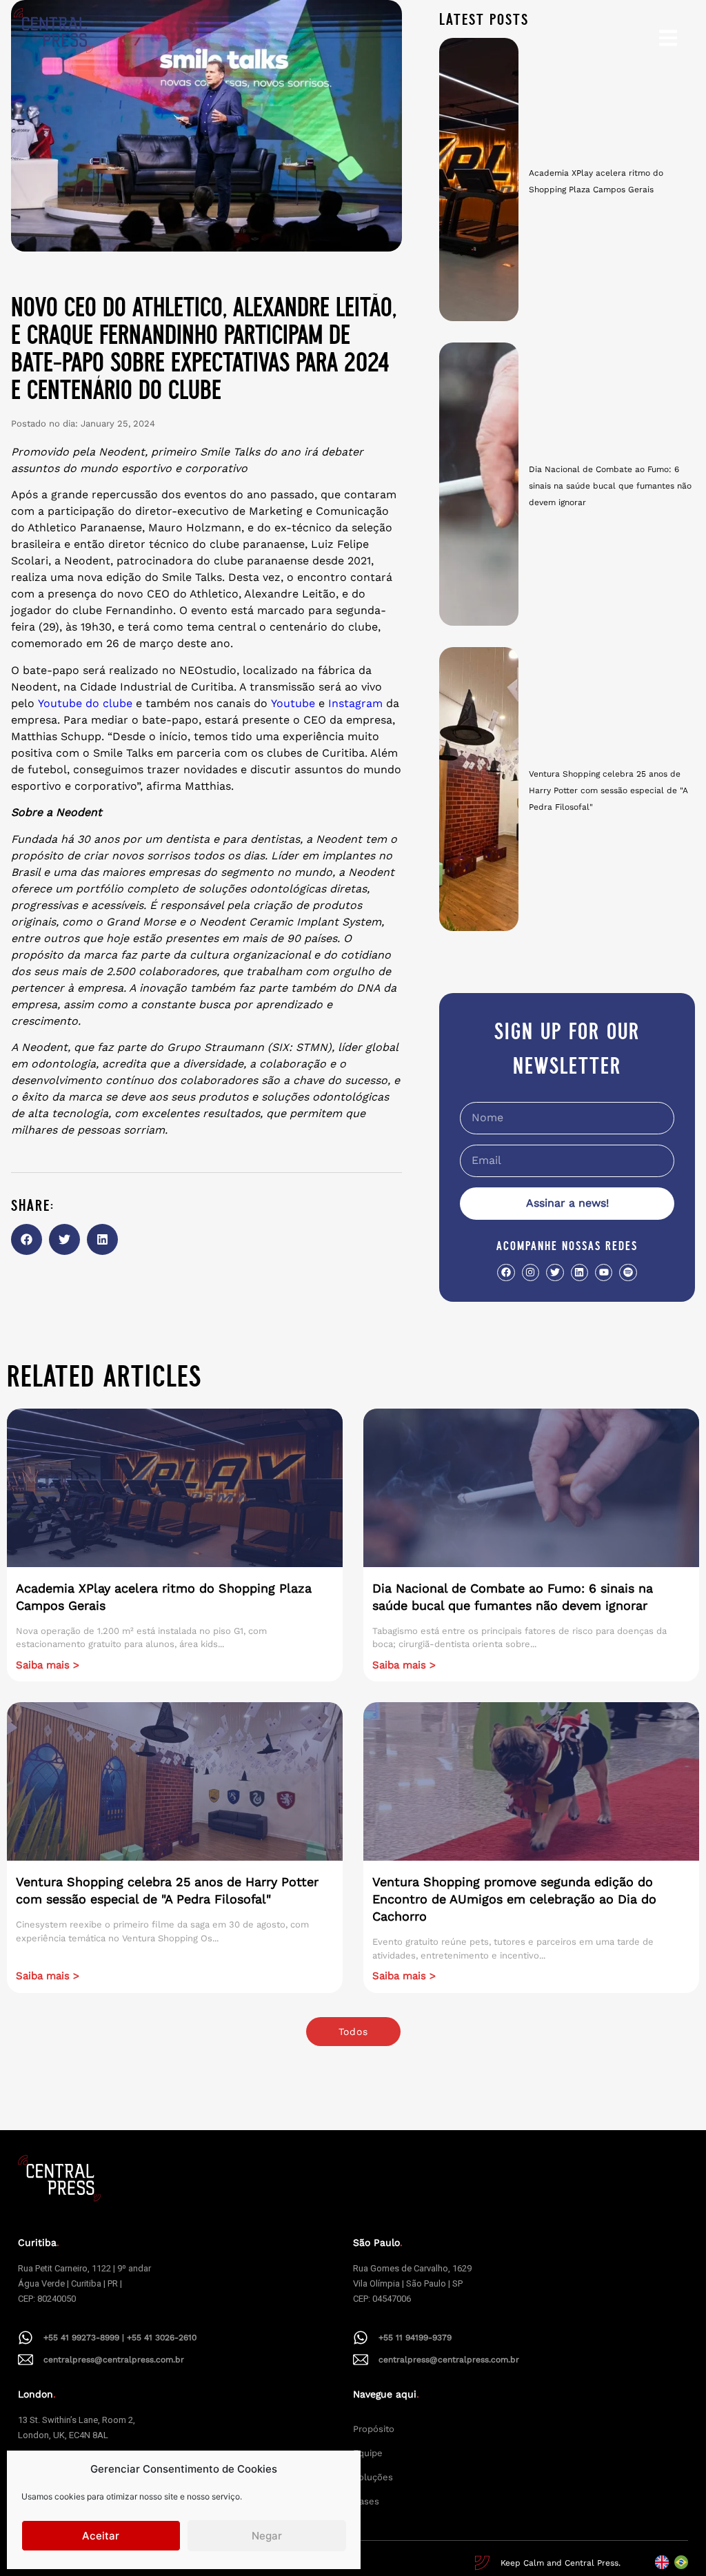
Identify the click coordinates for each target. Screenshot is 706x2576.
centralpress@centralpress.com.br (114, 2360)
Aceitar (101, 2536)
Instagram (355, 703)
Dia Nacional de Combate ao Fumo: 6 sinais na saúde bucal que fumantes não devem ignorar (610, 486)
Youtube (293, 703)
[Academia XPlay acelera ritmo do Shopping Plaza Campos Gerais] (479, 180)
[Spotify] (628, 1272)
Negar (267, 2536)
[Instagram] (531, 1272)
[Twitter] (555, 1272)
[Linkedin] (579, 1272)
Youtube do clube (85, 703)
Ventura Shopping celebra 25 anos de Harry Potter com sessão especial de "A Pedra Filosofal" (608, 790)
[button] (27, 1239)
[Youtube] (604, 1272)
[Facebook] (506, 1272)
